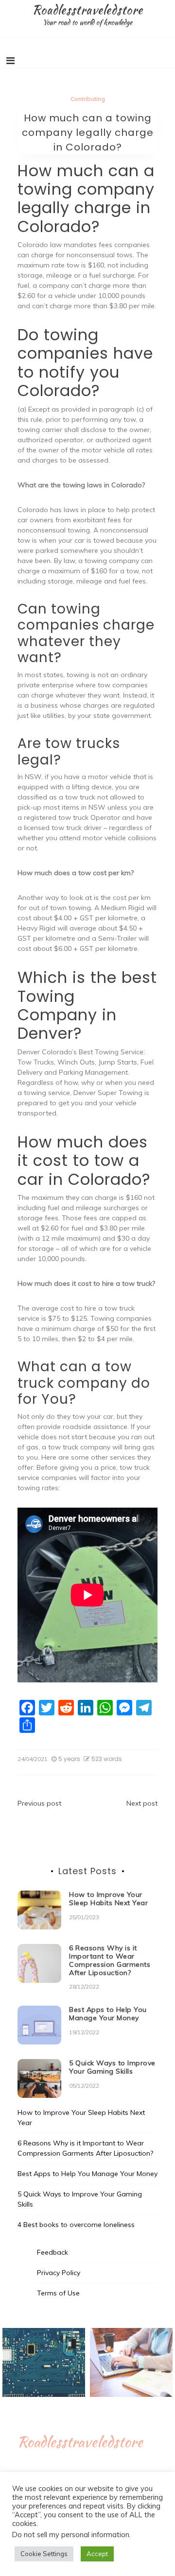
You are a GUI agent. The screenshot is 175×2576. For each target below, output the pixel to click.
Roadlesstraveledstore (87, 10)
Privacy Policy (59, 2273)
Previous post (39, 1803)
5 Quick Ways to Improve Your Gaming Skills (112, 2067)
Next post (142, 1803)
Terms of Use (58, 2293)
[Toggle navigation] (10, 61)
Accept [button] (97, 2554)
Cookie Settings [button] (44, 2554)
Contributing (88, 99)
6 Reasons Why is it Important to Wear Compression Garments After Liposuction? (110, 1960)
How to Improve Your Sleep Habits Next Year (108, 1899)
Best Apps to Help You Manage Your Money (108, 2014)
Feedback (52, 2252)
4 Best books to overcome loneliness (76, 2225)
